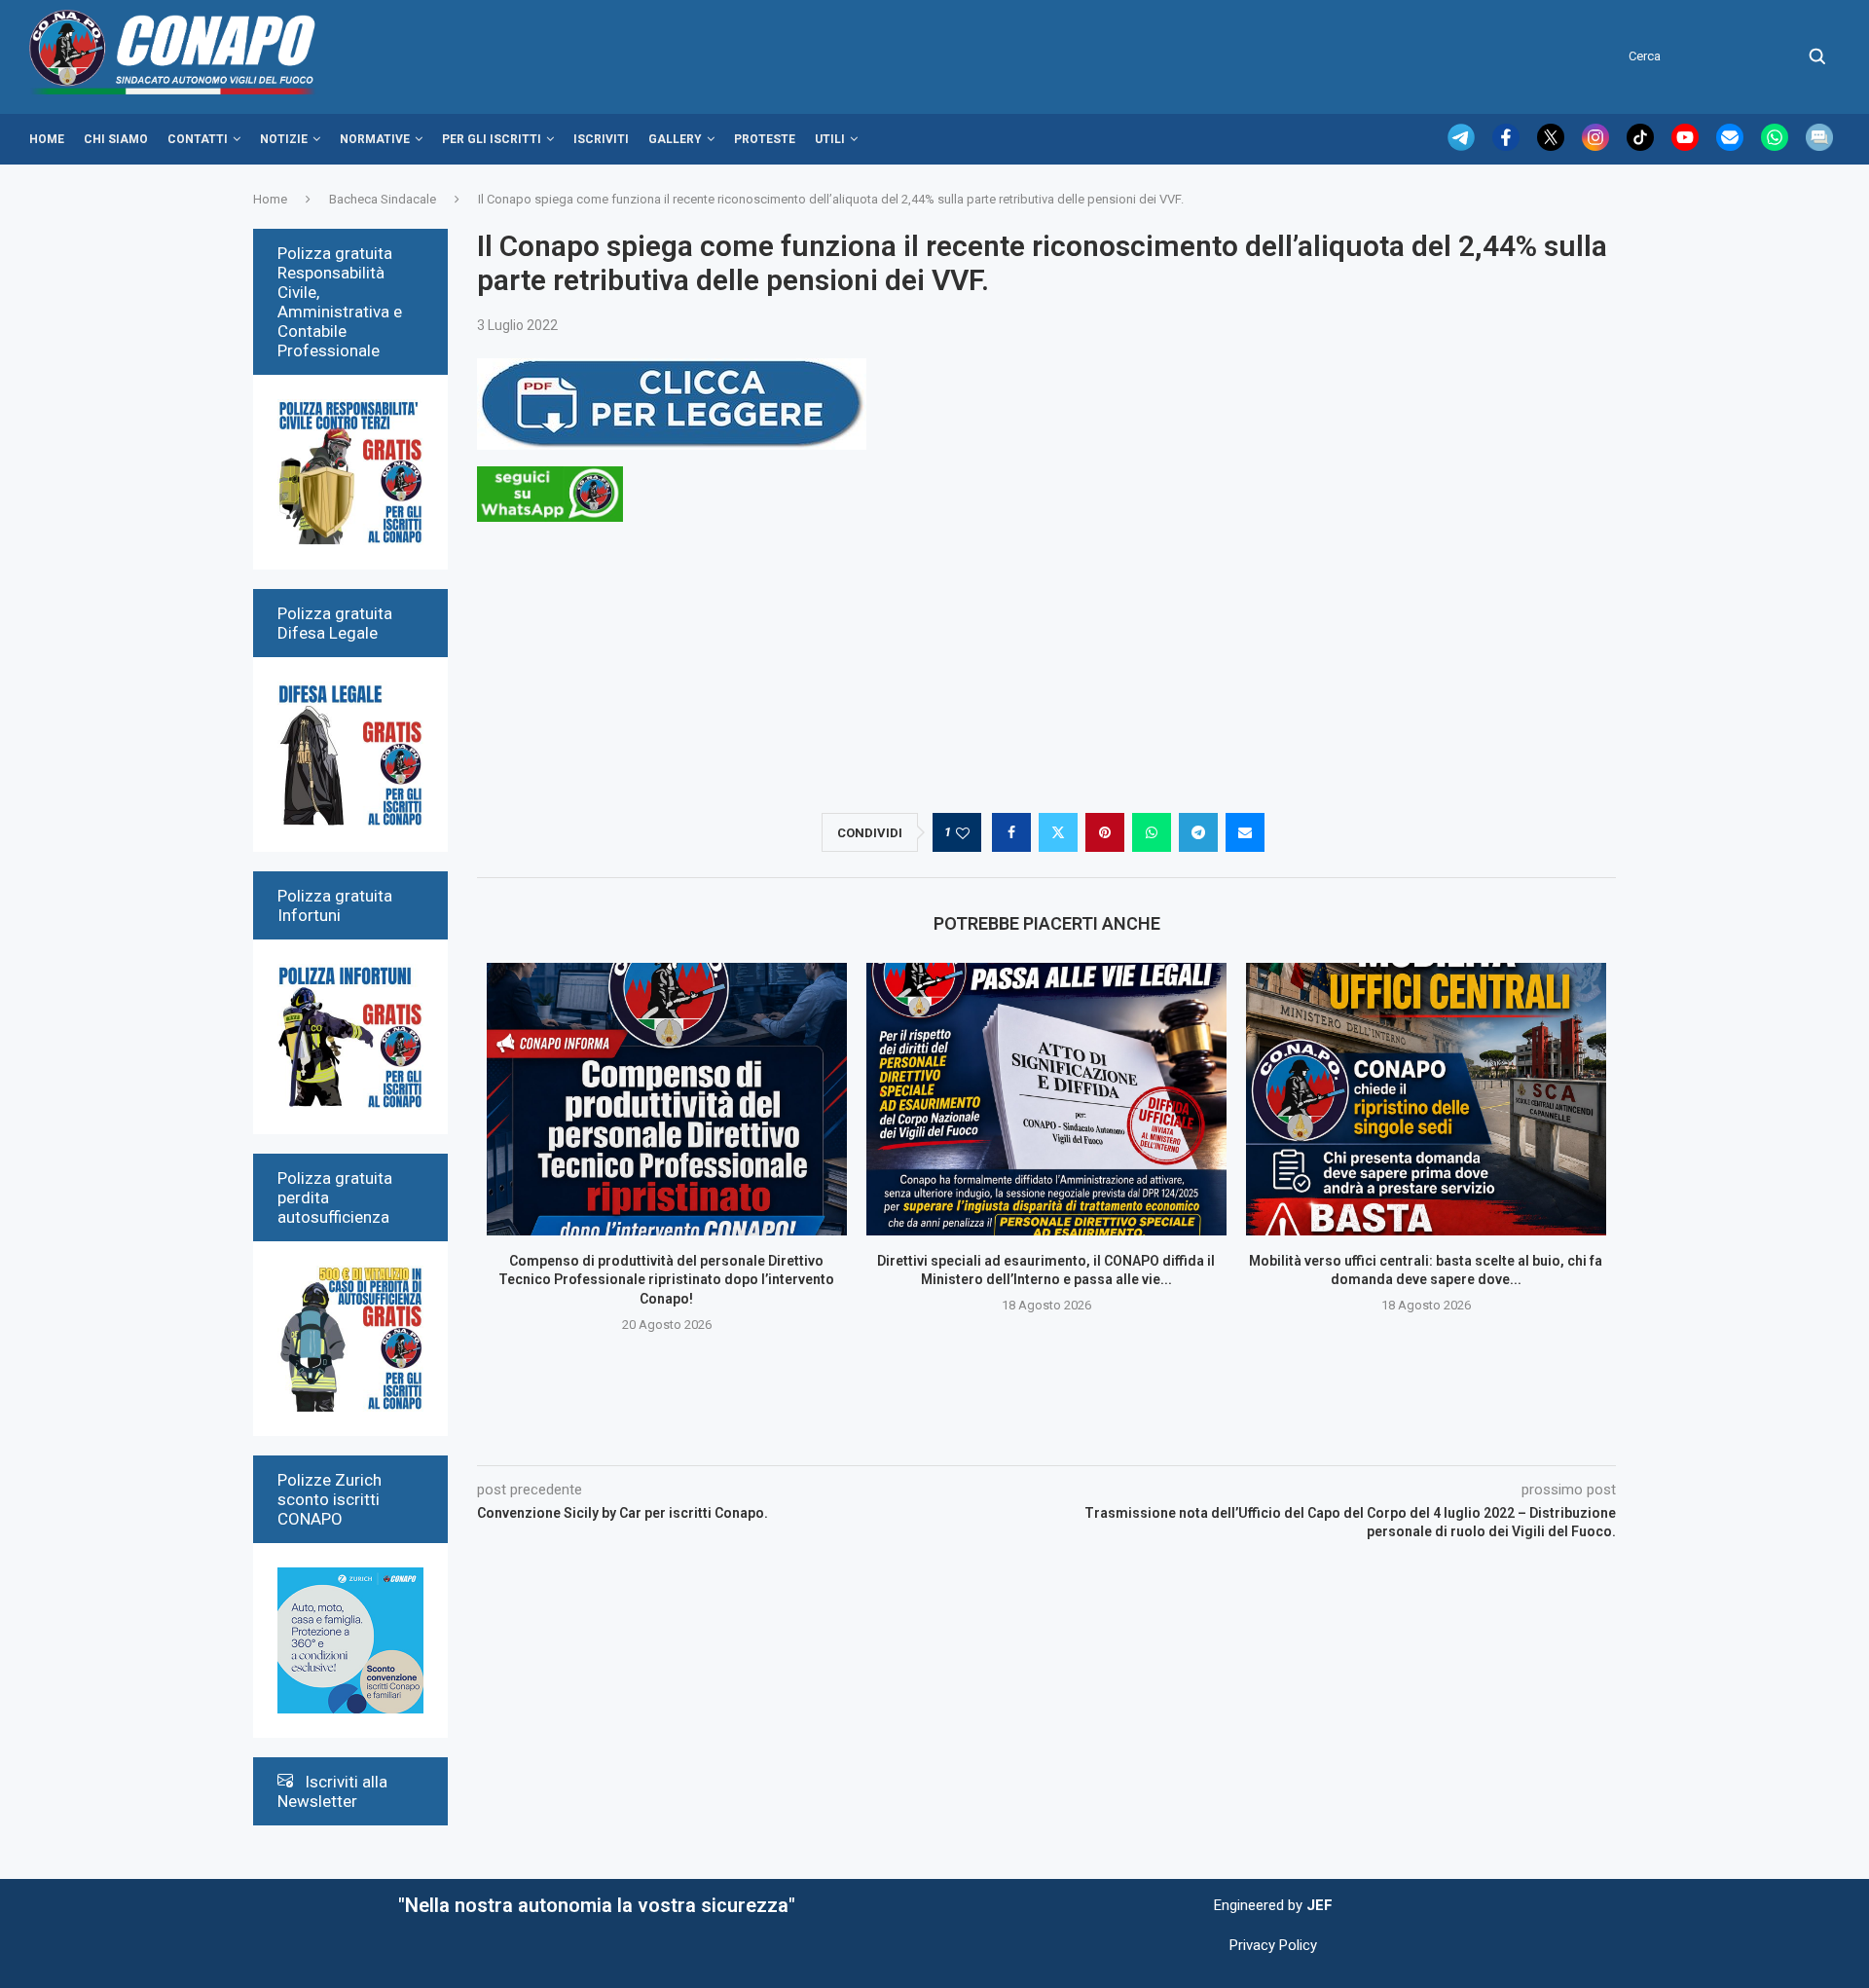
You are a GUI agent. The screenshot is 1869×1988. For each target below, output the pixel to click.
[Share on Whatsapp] (1152, 832)
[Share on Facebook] (1011, 832)
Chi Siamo (116, 139)
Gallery (675, 139)
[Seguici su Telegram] (1463, 146)
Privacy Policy (1273, 1945)
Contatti (198, 139)
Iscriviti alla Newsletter (332, 1791)
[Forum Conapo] (1819, 146)
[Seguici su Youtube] (1687, 146)
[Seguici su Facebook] (1508, 146)
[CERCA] (1817, 56)
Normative (375, 139)
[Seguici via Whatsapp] (1777, 146)
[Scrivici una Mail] (1732, 146)
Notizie (284, 139)
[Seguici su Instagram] (1597, 146)
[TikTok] (1642, 146)
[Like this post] (963, 833)
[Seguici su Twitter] (1553, 146)
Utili (830, 139)
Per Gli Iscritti (492, 139)
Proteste (765, 139)
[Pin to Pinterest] (1105, 832)
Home (47, 139)
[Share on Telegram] (1198, 832)
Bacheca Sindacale (383, 199)
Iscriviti (601, 139)
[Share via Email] (1245, 832)
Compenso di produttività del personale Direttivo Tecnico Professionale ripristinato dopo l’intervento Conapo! (666, 1280)
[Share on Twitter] (1058, 832)
